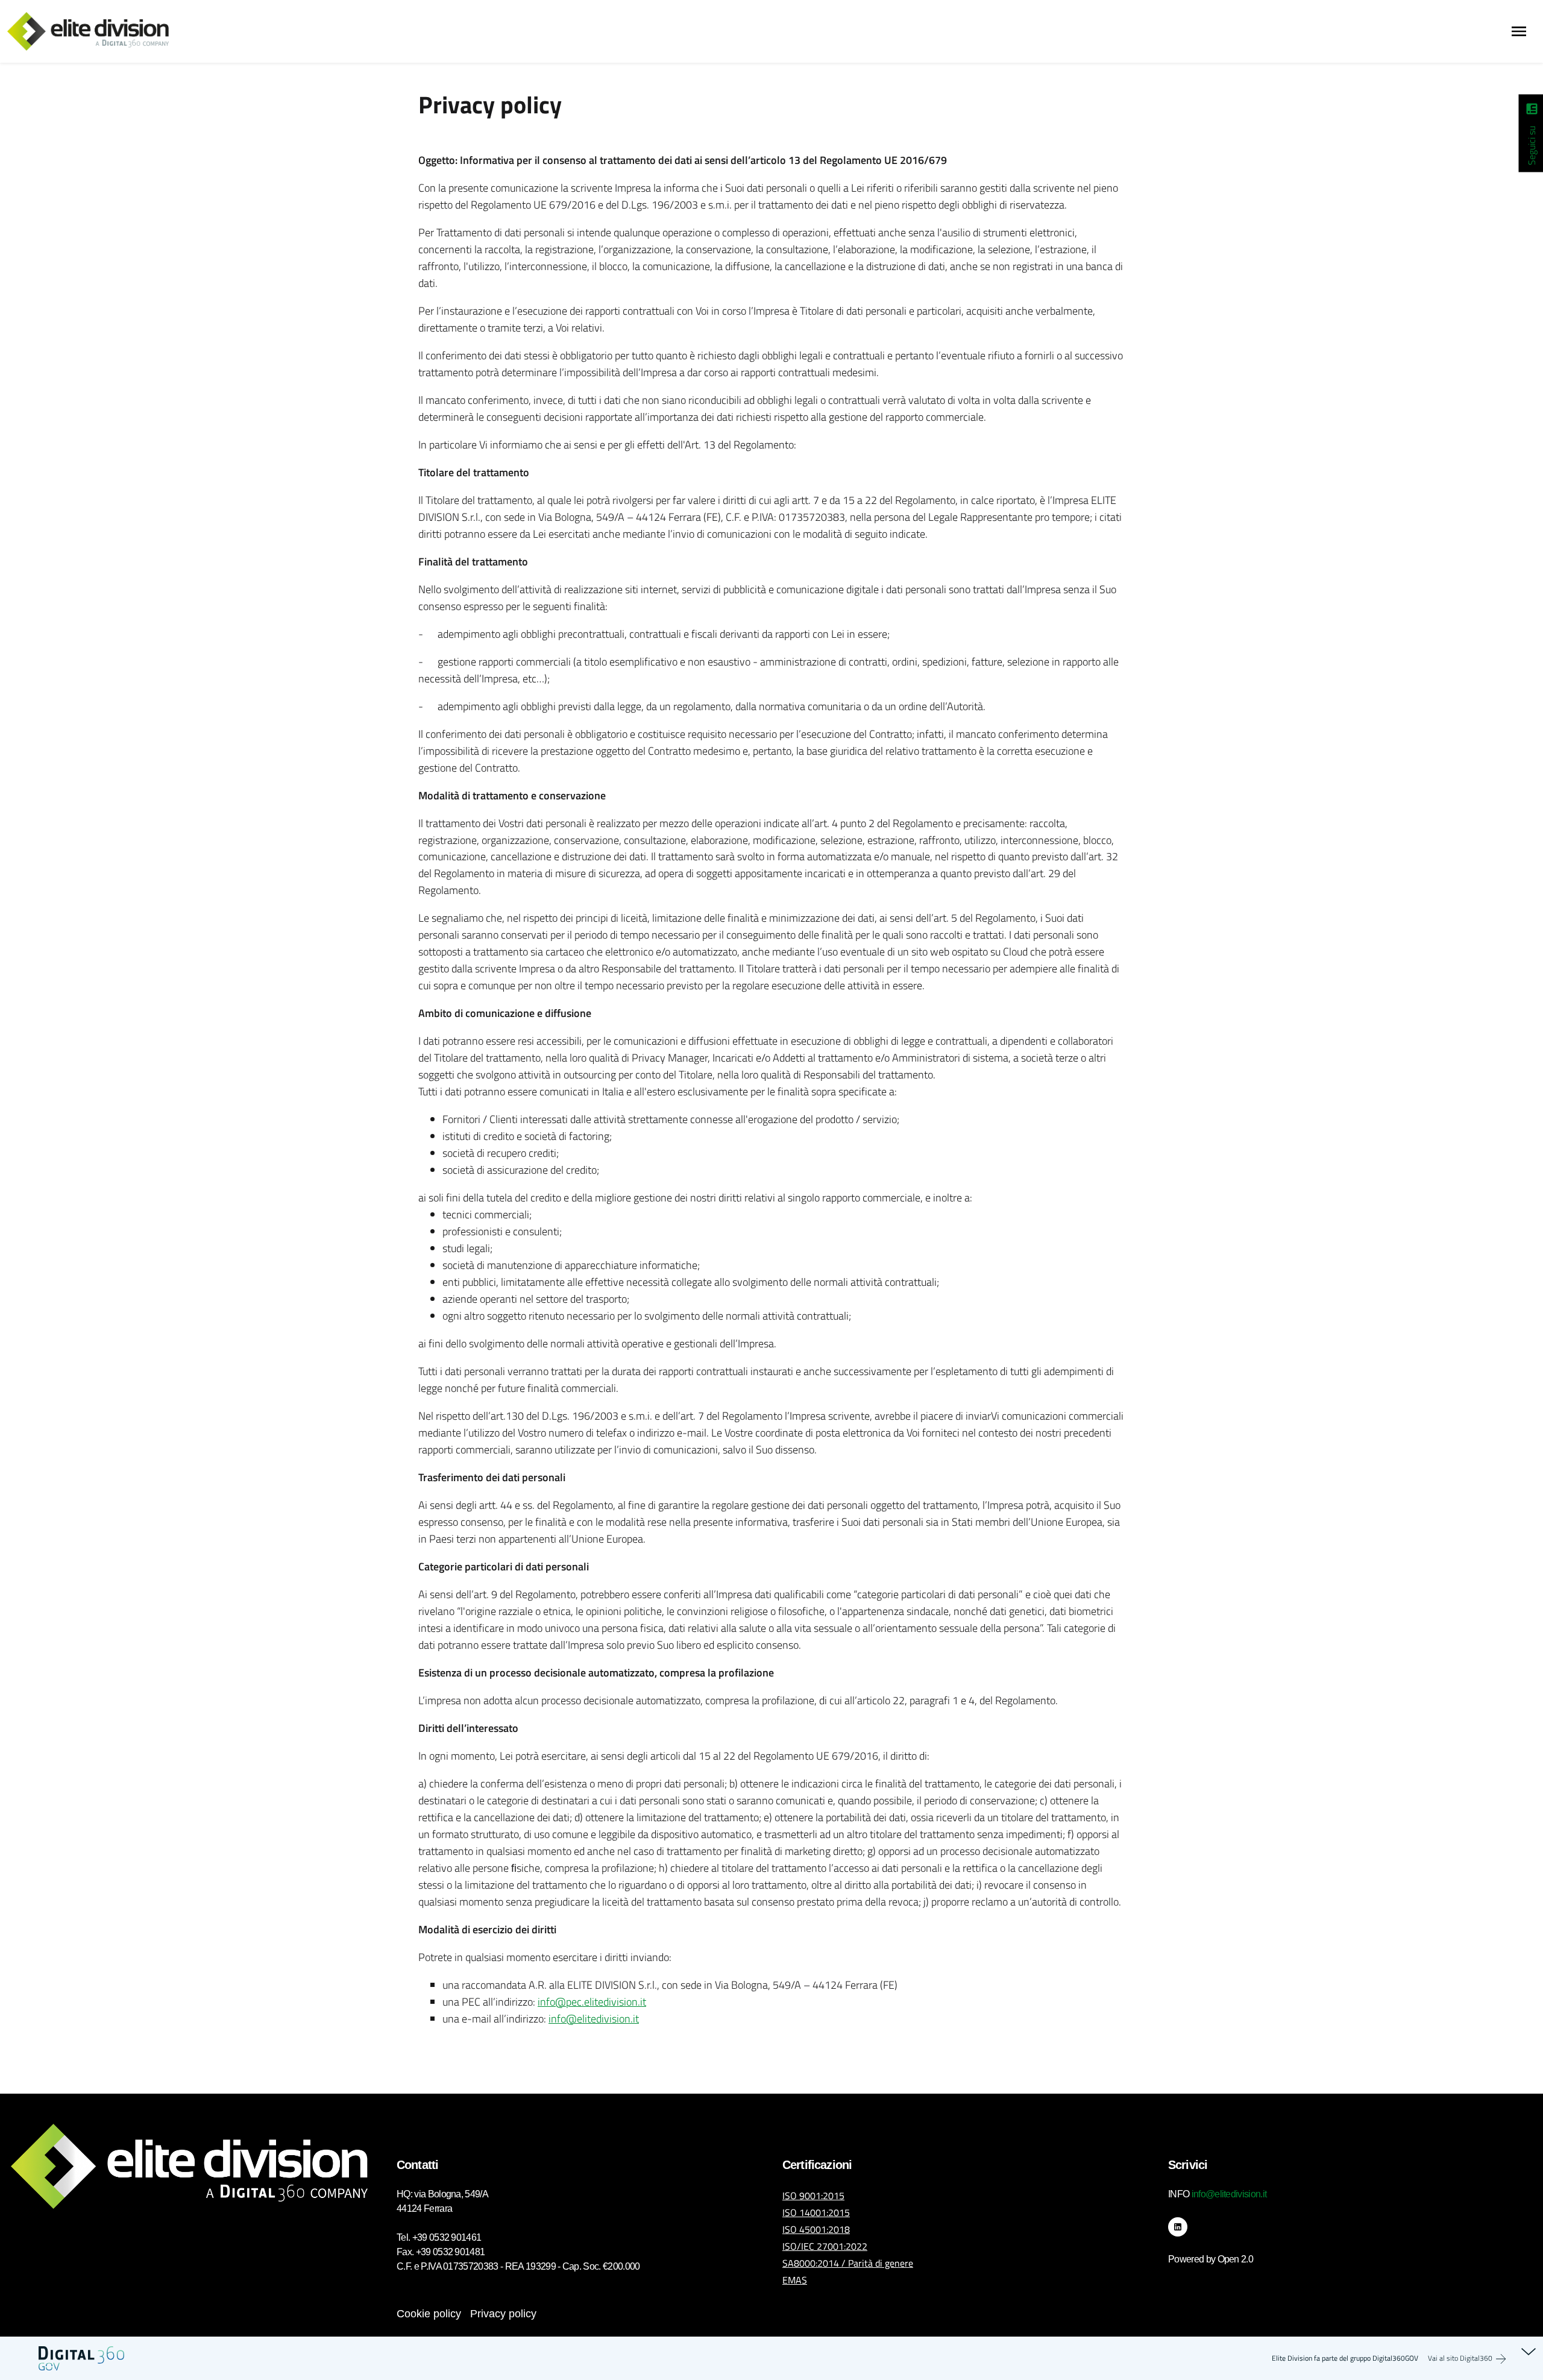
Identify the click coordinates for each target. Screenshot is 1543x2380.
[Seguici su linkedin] (1531, 114)
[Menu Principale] (1519, 31)
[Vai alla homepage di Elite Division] (95, 31)
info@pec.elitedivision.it (592, 2002)
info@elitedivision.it (594, 2019)
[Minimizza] (1529, 2351)
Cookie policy (429, 2314)
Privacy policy (503, 2314)
